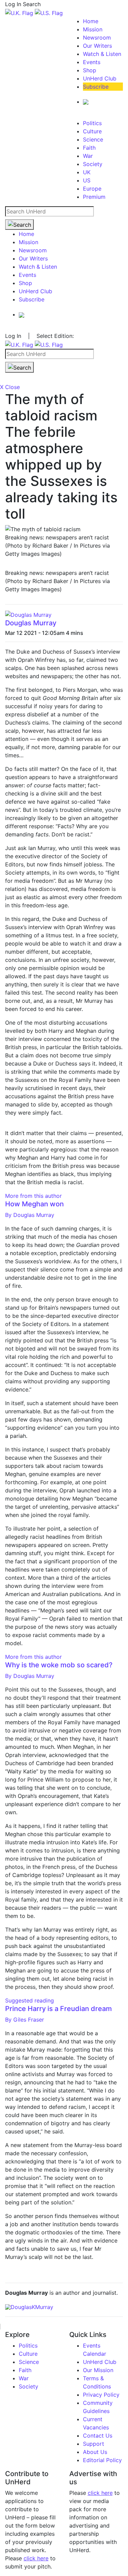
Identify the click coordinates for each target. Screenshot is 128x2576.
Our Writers (97, 46)
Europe (92, 189)
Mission (93, 29)
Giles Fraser (25, 2020)
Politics (92, 123)
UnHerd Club (100, 78)
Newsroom (97, 38)
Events (92, 62)
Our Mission (98, 2370)
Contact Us (98, 2436)
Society (93, 164)
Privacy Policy (101, 2395)
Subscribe (96, 87)
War (88, 156)
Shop (90, 70)
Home (91, 21)
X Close (10, 387)
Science (93, 139)
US (87, 180)
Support (94, 2444)
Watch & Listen (102, 54)
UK (87, 172)
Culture (92, 131)
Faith (89, 148)
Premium (94, 197)
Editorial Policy (102, 2460)
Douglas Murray (31, 623)
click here (36, 2558)
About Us (95, 2452)
